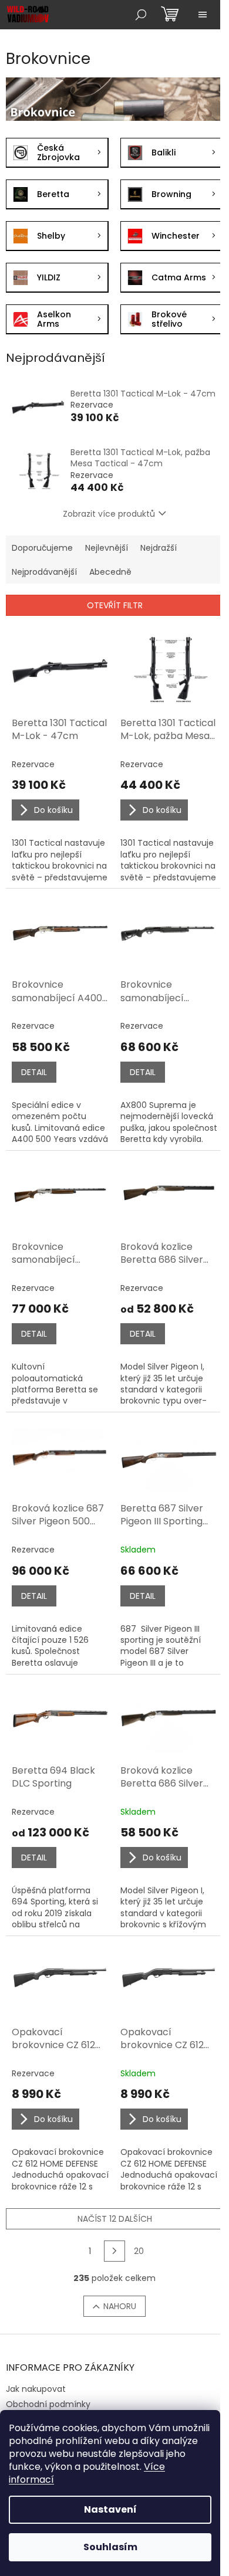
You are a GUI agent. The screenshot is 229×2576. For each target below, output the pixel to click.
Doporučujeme (42, 548)
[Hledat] (141, 15)
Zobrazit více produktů (109, 514)
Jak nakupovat (36, 2389)
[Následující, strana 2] (114, 2251)
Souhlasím (110, 2547)
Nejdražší (159, 548)
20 (139, 2251)
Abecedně (110, 572)
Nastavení (110, 2509)
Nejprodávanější (44, 572)
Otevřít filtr (115, 605)
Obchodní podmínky (48, 2404)
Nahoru (120, 2306)
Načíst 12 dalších (115, 2219)
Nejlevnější (107, 548)
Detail (34, 1072)
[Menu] (203, 15)
